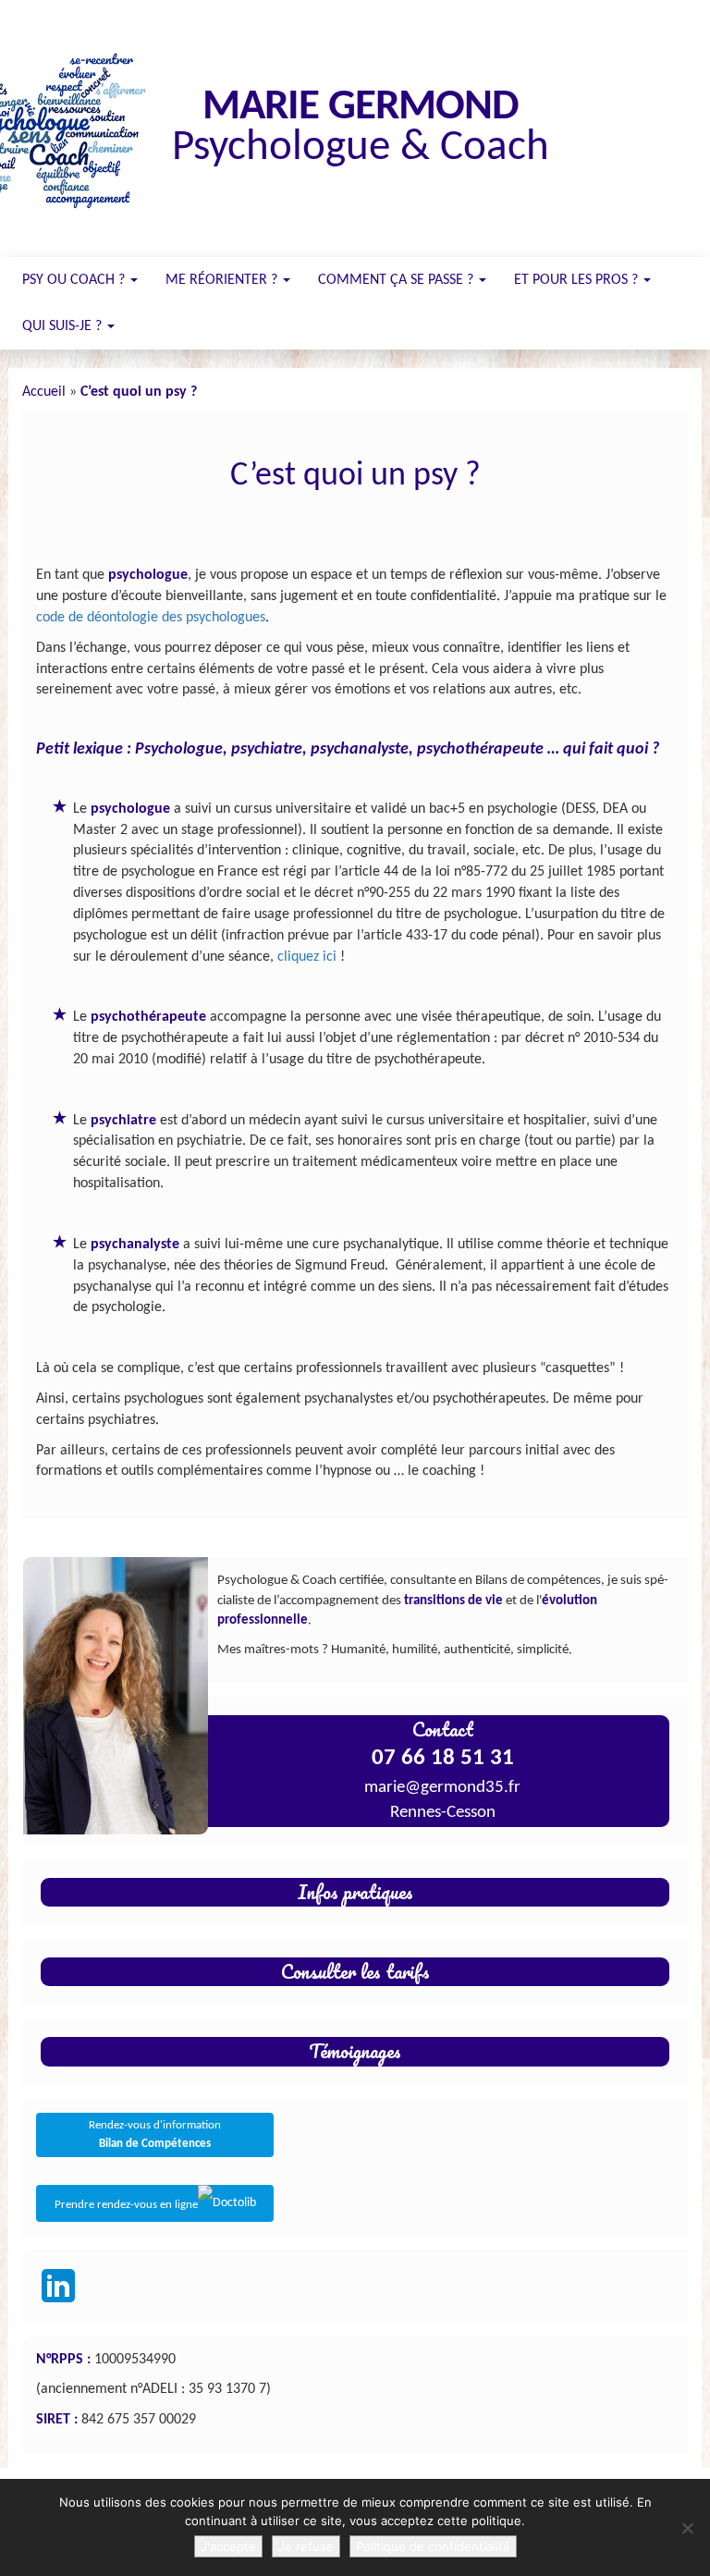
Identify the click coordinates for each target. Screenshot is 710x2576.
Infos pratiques (355, 1892)
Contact (443, 1729)
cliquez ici (307, 957)
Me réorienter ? (223, 280)
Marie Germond (361, 108)
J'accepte (228, 2546)
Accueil (44, 392)
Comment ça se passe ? (398, 280)
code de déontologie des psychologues (151, 618)
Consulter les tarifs (355, 1971)
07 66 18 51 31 (443, 1758)
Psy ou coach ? (75, 280)
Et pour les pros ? (578, 280)
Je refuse (306, 2546)
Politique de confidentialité (433, 2546)
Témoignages (355, 2051)
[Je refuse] (687, 2528)
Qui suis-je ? (64, 326)
